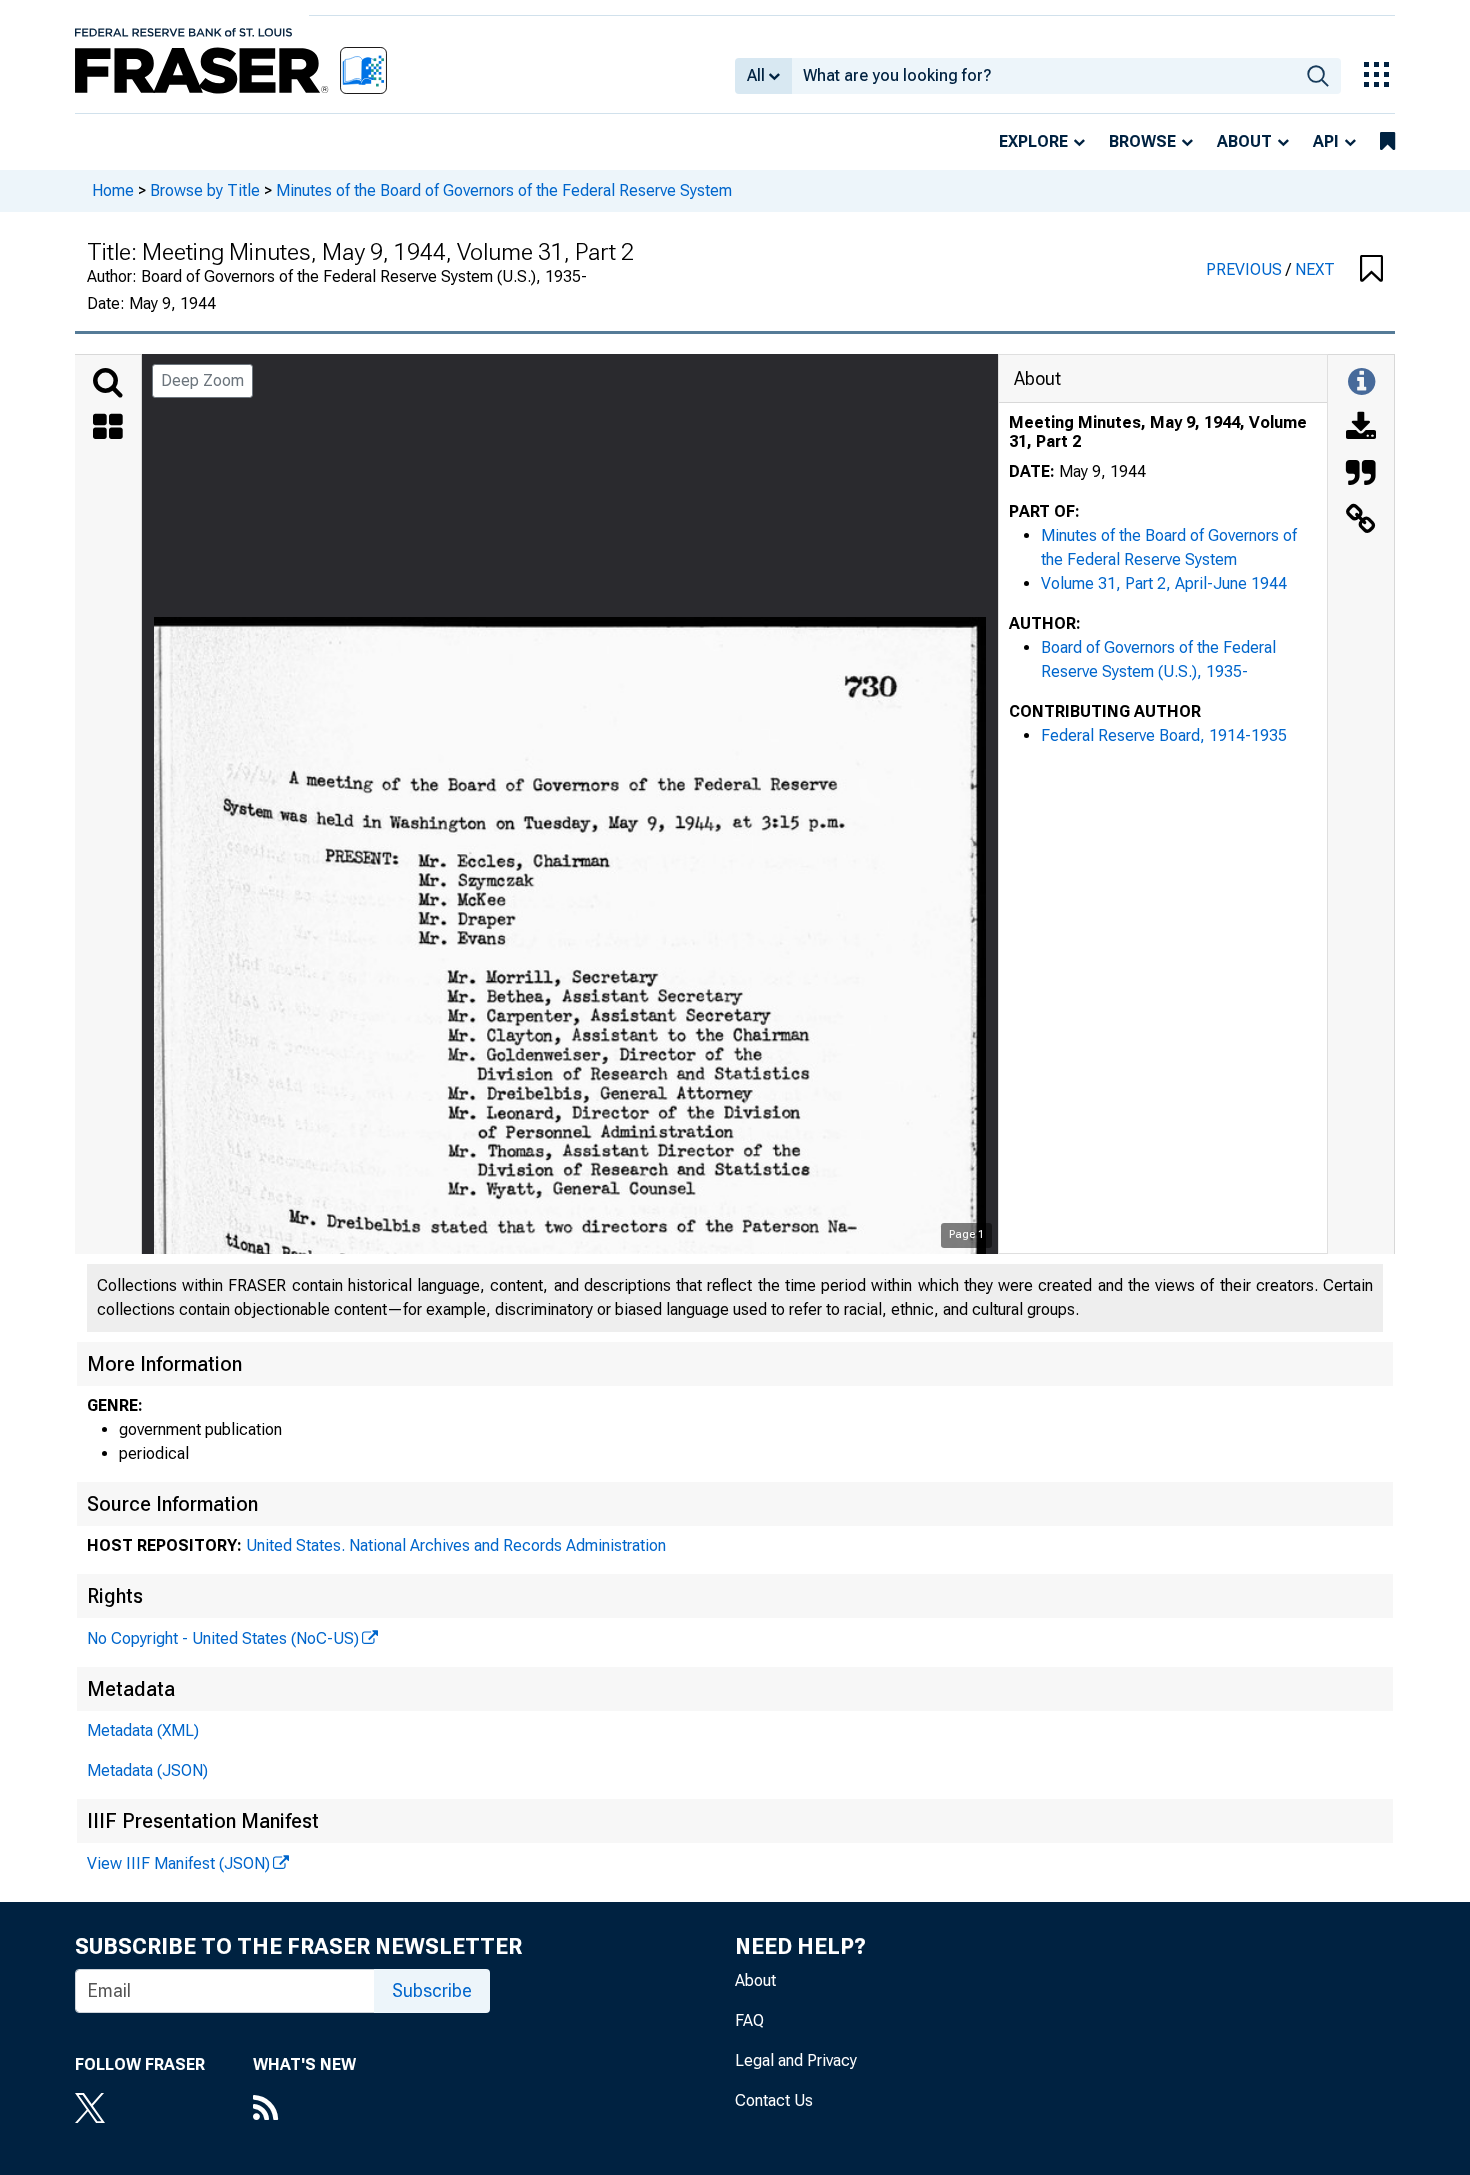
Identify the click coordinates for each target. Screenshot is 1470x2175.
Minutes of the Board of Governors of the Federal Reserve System (504, 190)
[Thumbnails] (108, 429)
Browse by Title (205, 190)
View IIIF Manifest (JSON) (178, 1863)
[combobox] (1043, 76)
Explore (1033, 141)
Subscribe (432, 1990)
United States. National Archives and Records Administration (456, 1545)
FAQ (749, 2020)
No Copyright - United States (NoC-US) (223, 1638)
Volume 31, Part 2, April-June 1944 (1164, 583)
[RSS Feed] (304, 2110)
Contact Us (774, 2100)
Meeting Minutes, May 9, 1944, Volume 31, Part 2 (1158, 432)
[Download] (1361, 429)
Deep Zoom (202, 380)
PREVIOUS (1246, 269)
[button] (1371, 270)
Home (113, 190)
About (1244, 141)
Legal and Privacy (796, 2060)
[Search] (108, 383)
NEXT (1315, 269)
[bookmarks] (1387, 142)
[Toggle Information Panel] (1361, 383)
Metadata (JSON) (147, 1770)
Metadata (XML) (143, 1730)
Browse (1142, 141)
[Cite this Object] (1361, 475)
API (1326, 141)
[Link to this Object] (1361, 521)
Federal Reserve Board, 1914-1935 (1164, 735)
